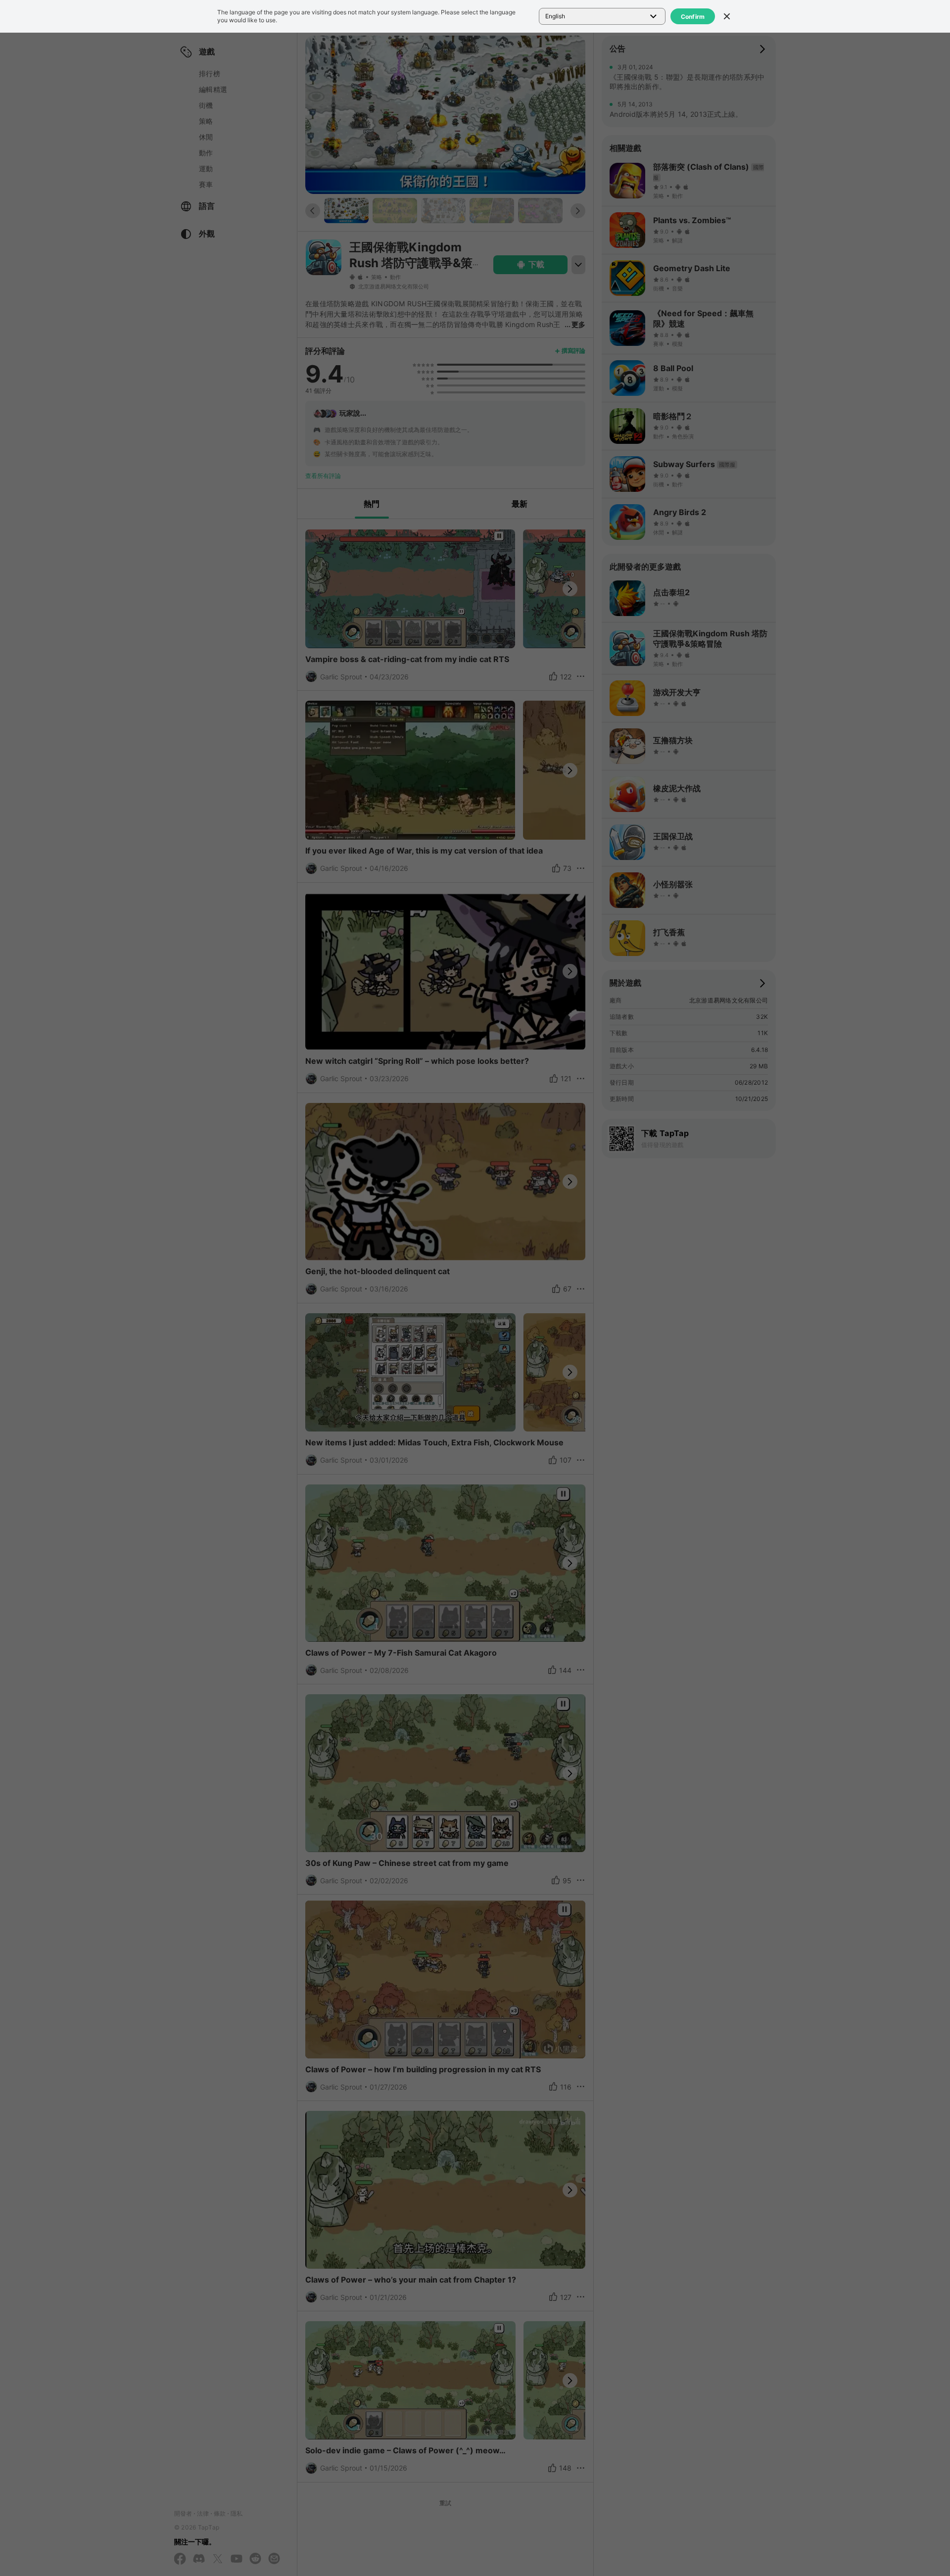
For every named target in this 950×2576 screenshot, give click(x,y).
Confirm (693, 17)
